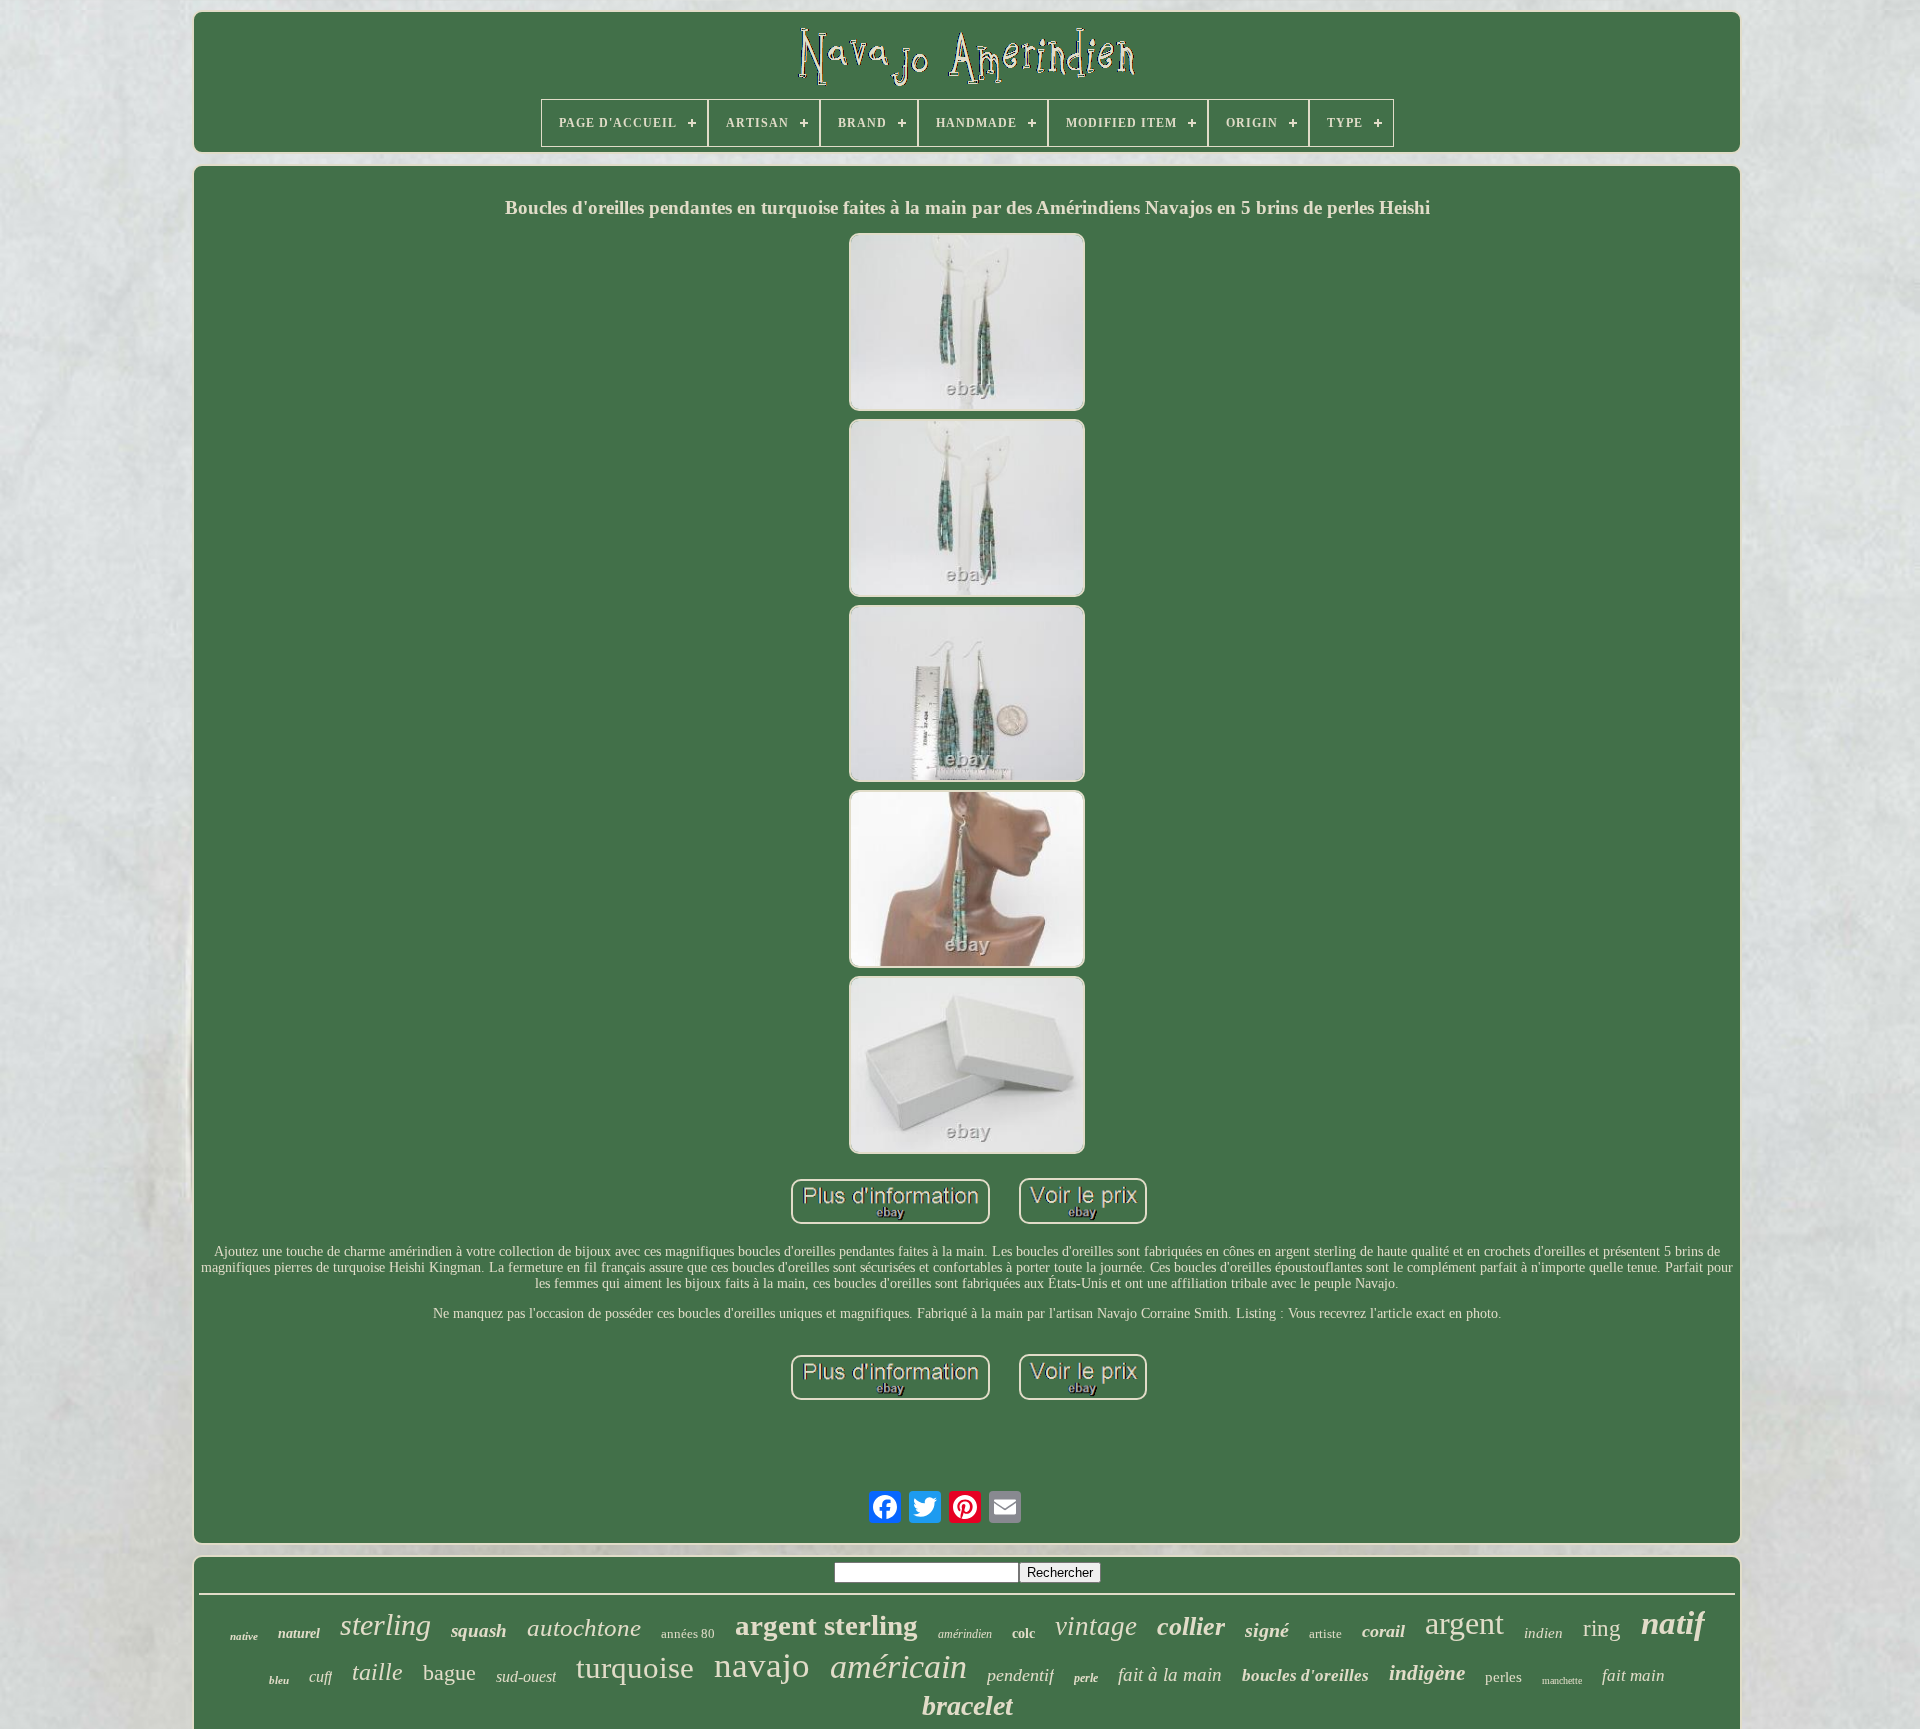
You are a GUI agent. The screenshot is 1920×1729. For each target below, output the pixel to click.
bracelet (967, 1705)
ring (1602, 1628)
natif (1673, 1623)
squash (479, 1630)
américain (898, 1666)
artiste (1325, 1633)
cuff (320, 1676)
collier (1191, 1626)
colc (1023, 1633)
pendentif (1020, 1675)
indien (1543, 1633)
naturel (299, 1633)
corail (1383, 1631)
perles (1503, 1677)
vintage (1096, 1626)
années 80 (688, 1633)
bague (449, 1672)
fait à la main (1170, 1674)
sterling (385, 1624)
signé (1267, 1630)
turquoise (635, 1667)
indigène (1427, 1673)
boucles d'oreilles (1305, 1675)
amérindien (965, 1634)
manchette (1562, 1680)
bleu (279, 1680)
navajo (762, 1665)
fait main (1633, 1675)
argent (1464, 1623)
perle (1086, 1678)
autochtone (584, 1627)
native (244, 1636)
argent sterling (826, 1625)
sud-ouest (526, 1676)
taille (377, 1672)
